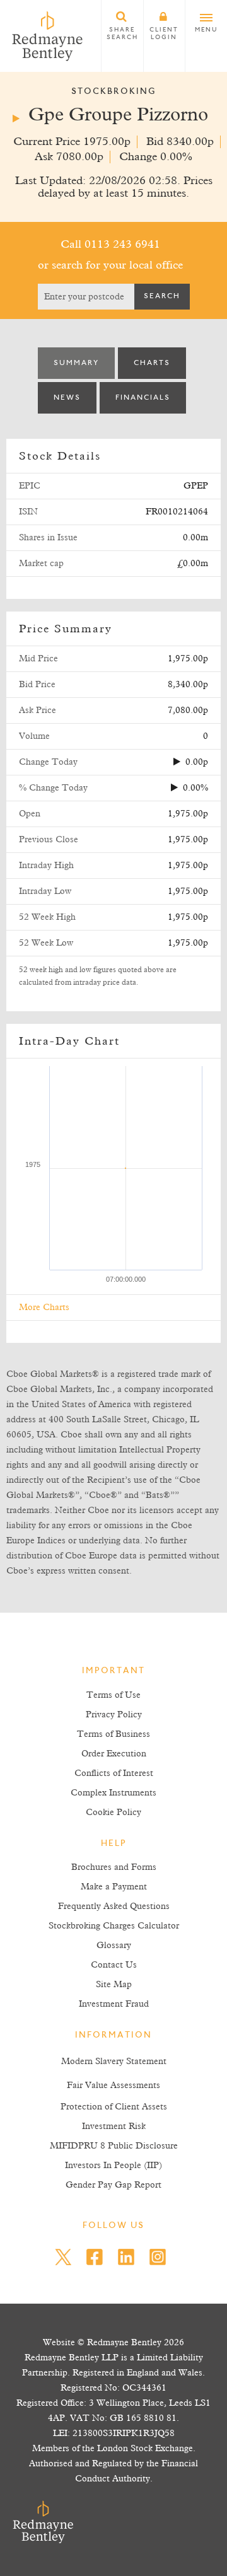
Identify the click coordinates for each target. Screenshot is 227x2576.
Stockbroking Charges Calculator (114, 1926)
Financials (143, 398)
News (67, 398)
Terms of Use (113, 1695)
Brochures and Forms (114, 1867)
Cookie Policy (113, 1813)
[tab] (76, 363)
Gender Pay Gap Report (113, 2185)
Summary (76, 363)
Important (113, 1671)
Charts (152, 363)
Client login (164, 34)
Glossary (114, 1946)
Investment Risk (114, 2126)
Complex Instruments (113, 1793)
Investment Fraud (114, 2004)
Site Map (114, 1985)
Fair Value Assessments (113, 2086)
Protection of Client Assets (114, 2107)
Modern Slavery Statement (114, 2062)
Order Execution (114, 1754)
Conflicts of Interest (114, 1773)
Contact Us (114, 1965)
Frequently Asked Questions (114, 1906)
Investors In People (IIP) (113, 2166)
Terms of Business (113, 1734)
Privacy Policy (114, 1715)
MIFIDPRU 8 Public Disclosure (114, 2146)
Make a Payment (114, 1887)
